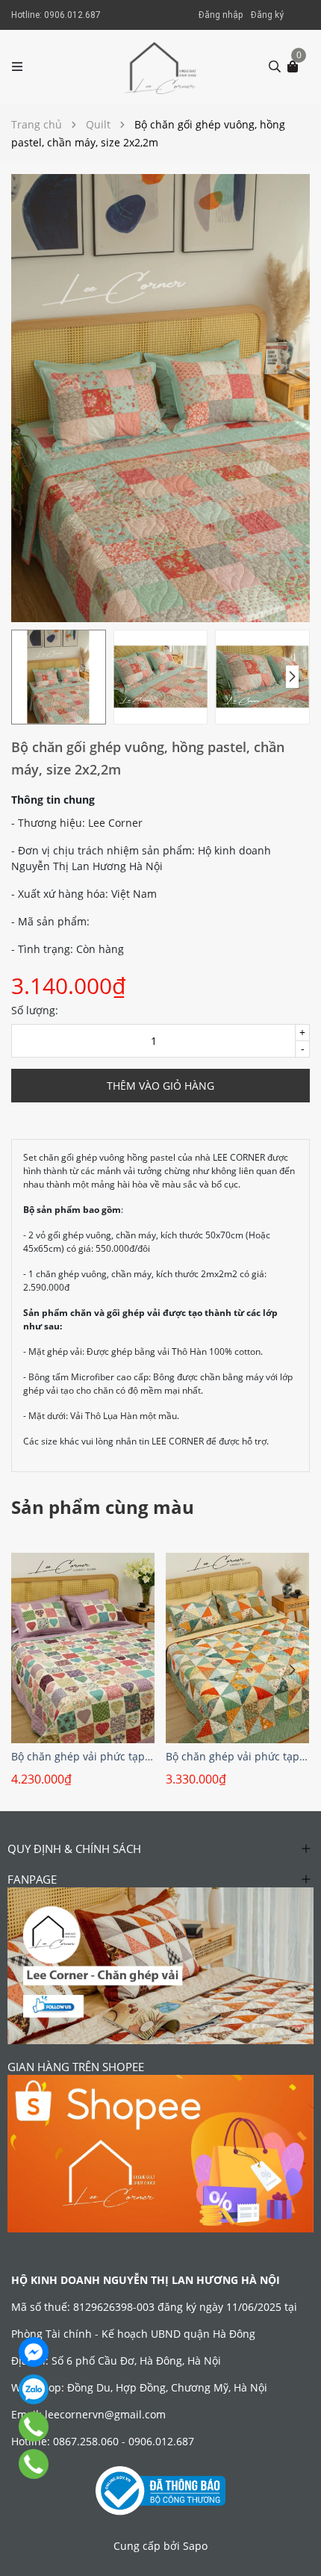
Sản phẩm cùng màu (103, 1507)
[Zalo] (34, 2389)
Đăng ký (267, 15)
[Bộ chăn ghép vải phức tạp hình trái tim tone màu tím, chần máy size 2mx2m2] (83, 1648)
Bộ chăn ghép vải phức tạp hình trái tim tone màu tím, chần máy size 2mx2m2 (83, 1756)
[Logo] (161, 67)
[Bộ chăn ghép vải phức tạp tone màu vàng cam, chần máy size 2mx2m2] (237, 1648)
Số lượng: (35, 1010)
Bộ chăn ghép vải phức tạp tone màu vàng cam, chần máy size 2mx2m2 (237, 1756)
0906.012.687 (72, 15)
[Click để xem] (160, 398)
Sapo (195, 2546)
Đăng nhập (221, 15)
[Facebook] (34, 2352)
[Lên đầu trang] (295, 2550)
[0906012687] (34, 2464)
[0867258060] (34, 2427)
